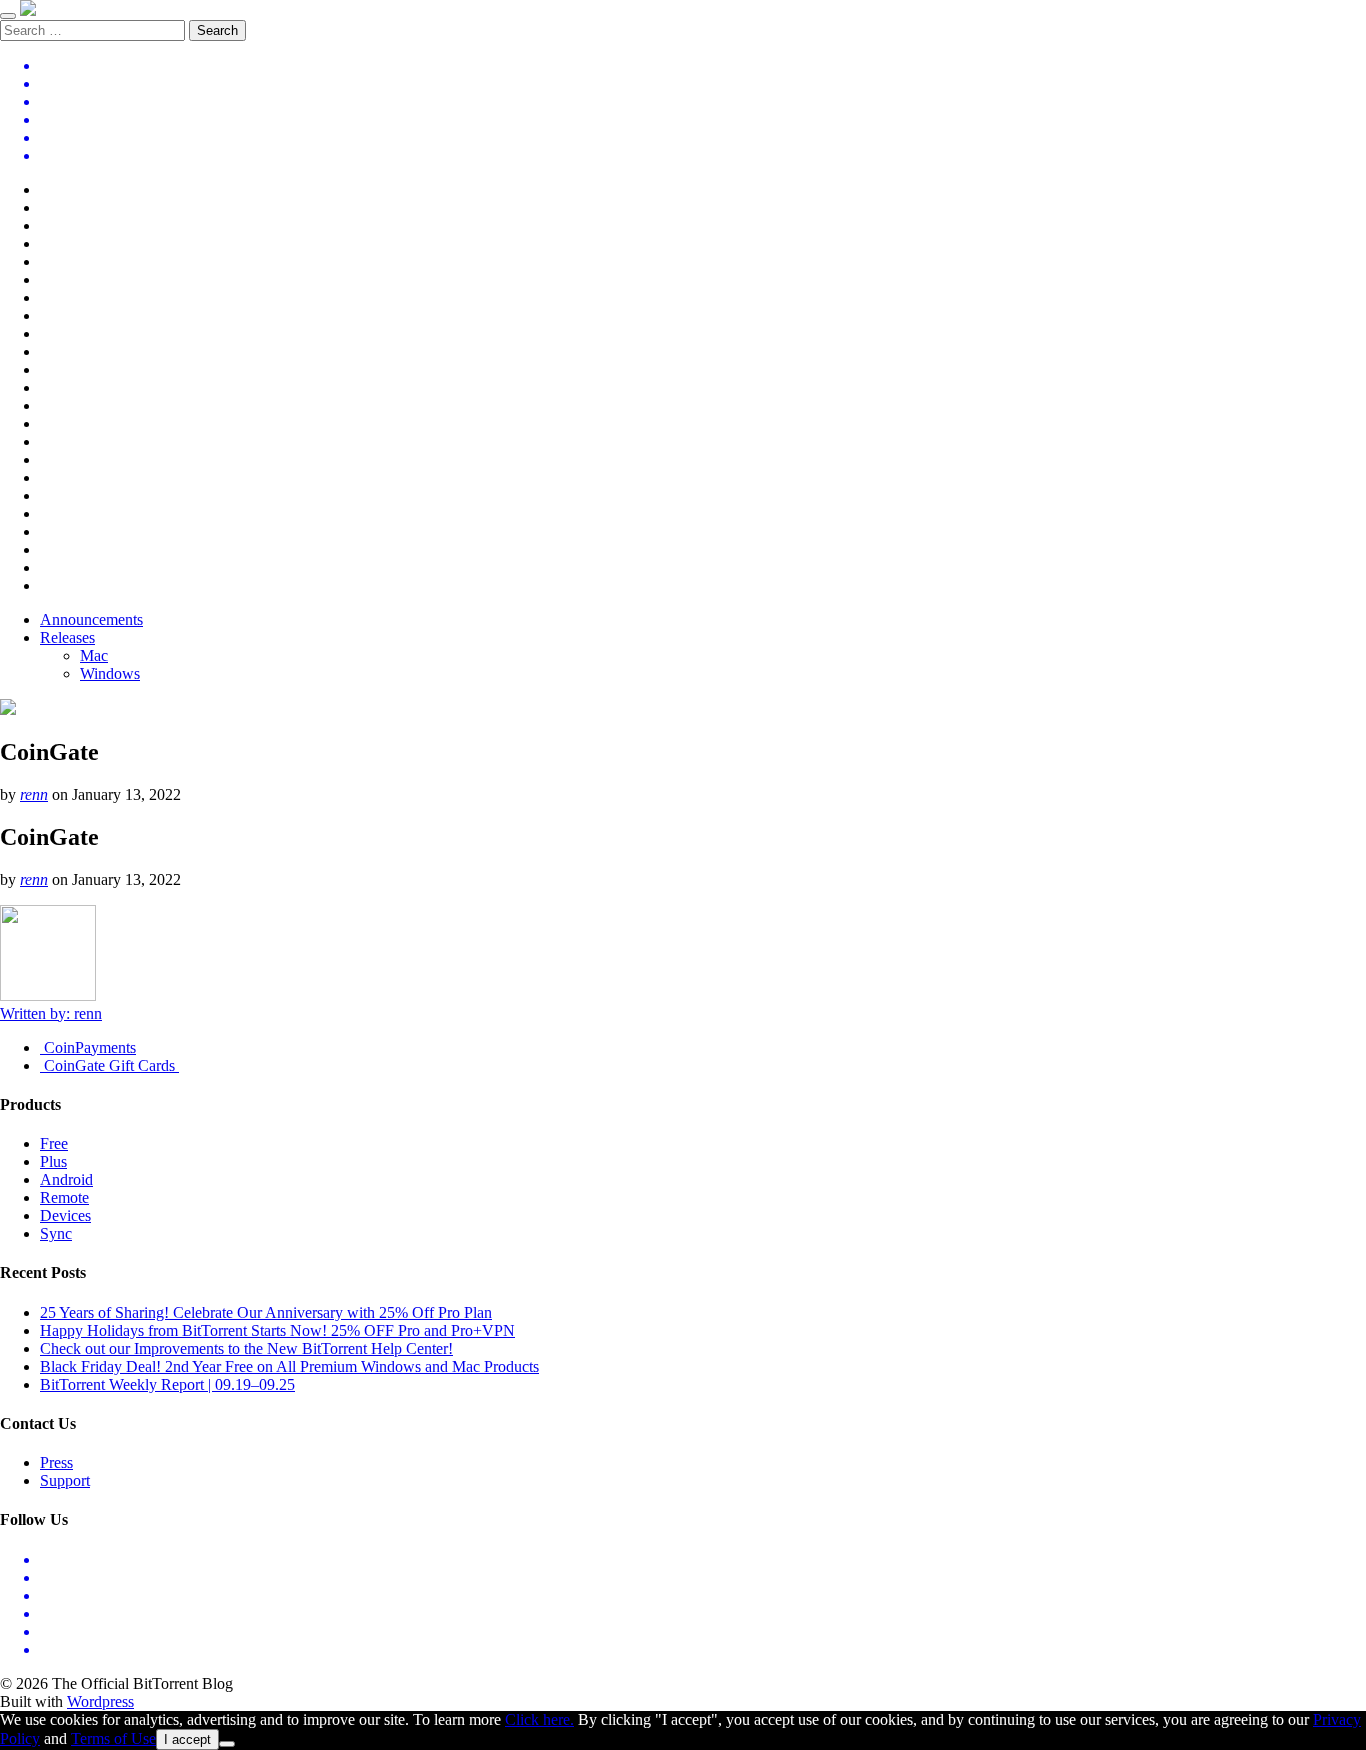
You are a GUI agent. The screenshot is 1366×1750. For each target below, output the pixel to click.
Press (56, 1462)
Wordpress (100, 1701)
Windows (110, 673)
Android (66, 1179)
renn (34, 794)
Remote (64, 1197)
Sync (56, 1233)
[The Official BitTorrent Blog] (28, 10)
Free (54, 1143)
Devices (65, 1215)
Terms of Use (113, 1738)
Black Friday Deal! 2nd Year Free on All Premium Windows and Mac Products (289, 1366)
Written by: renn (51, 1013)
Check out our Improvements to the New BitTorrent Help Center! (246, 1348)
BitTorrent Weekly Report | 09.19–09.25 (167, 1384)
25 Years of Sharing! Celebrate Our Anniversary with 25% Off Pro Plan (266, 1312)
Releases (67, 637)
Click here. (539, 1719)
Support (65, 1480)
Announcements (91, 619)
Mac (94, 655)
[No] (227, 1744)
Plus (53, 1161)
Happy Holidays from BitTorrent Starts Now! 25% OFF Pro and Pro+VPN (277, 1330)
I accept (187, 1739)
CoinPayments (88, 1047)
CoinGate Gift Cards (109, 1065)
